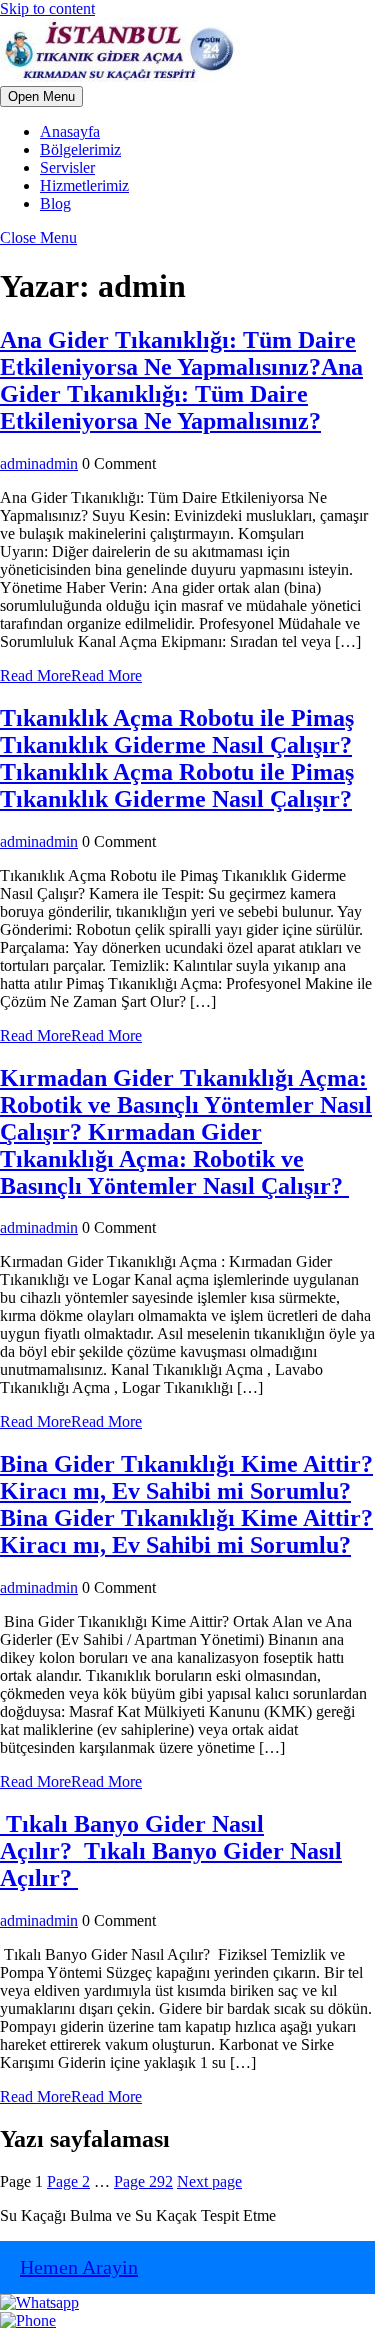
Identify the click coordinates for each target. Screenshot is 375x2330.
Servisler (67, 167)
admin (39, 463)
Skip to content (47, 8)
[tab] (41, 96)
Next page (209, 2181)
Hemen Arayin (79, 2267)
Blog (55, 203)
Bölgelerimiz (80, 149)
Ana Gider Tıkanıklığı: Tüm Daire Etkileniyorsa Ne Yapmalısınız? (181, 380)
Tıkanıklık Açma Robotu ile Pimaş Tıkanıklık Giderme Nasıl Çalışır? (177, 758)
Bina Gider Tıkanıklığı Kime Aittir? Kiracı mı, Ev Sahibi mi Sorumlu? (186, 1504)
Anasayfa (70, 131)
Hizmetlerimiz (84, 185)
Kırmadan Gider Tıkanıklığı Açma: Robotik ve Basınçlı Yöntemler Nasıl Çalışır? (186, 1132)
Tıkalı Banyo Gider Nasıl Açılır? (171, 1851)
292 (143, 2181)
